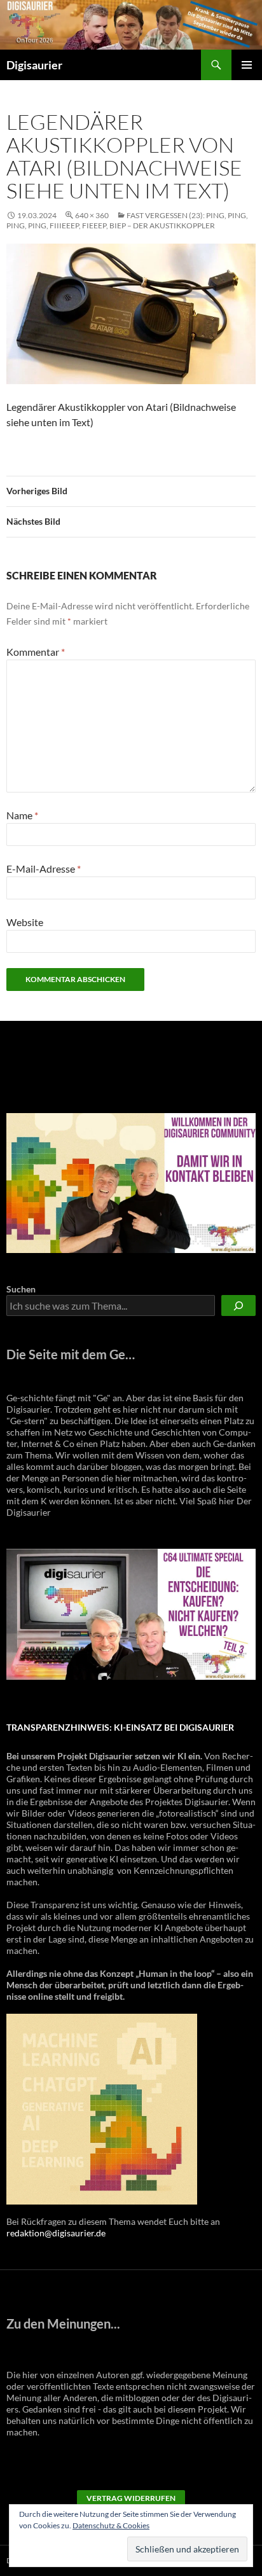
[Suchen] (238, 1305)
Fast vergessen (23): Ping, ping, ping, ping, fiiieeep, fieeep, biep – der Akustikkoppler (127, 220)
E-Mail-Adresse (44, 869)
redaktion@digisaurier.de (56, 2233)
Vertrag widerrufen (131, 2498)
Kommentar (36, 652)
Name (22, 815)
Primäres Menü (247, 65)
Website (25, 922)
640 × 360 (92, 215)
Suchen (21, 1289)
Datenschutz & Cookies (111, 2525)
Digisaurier (34, 65)
